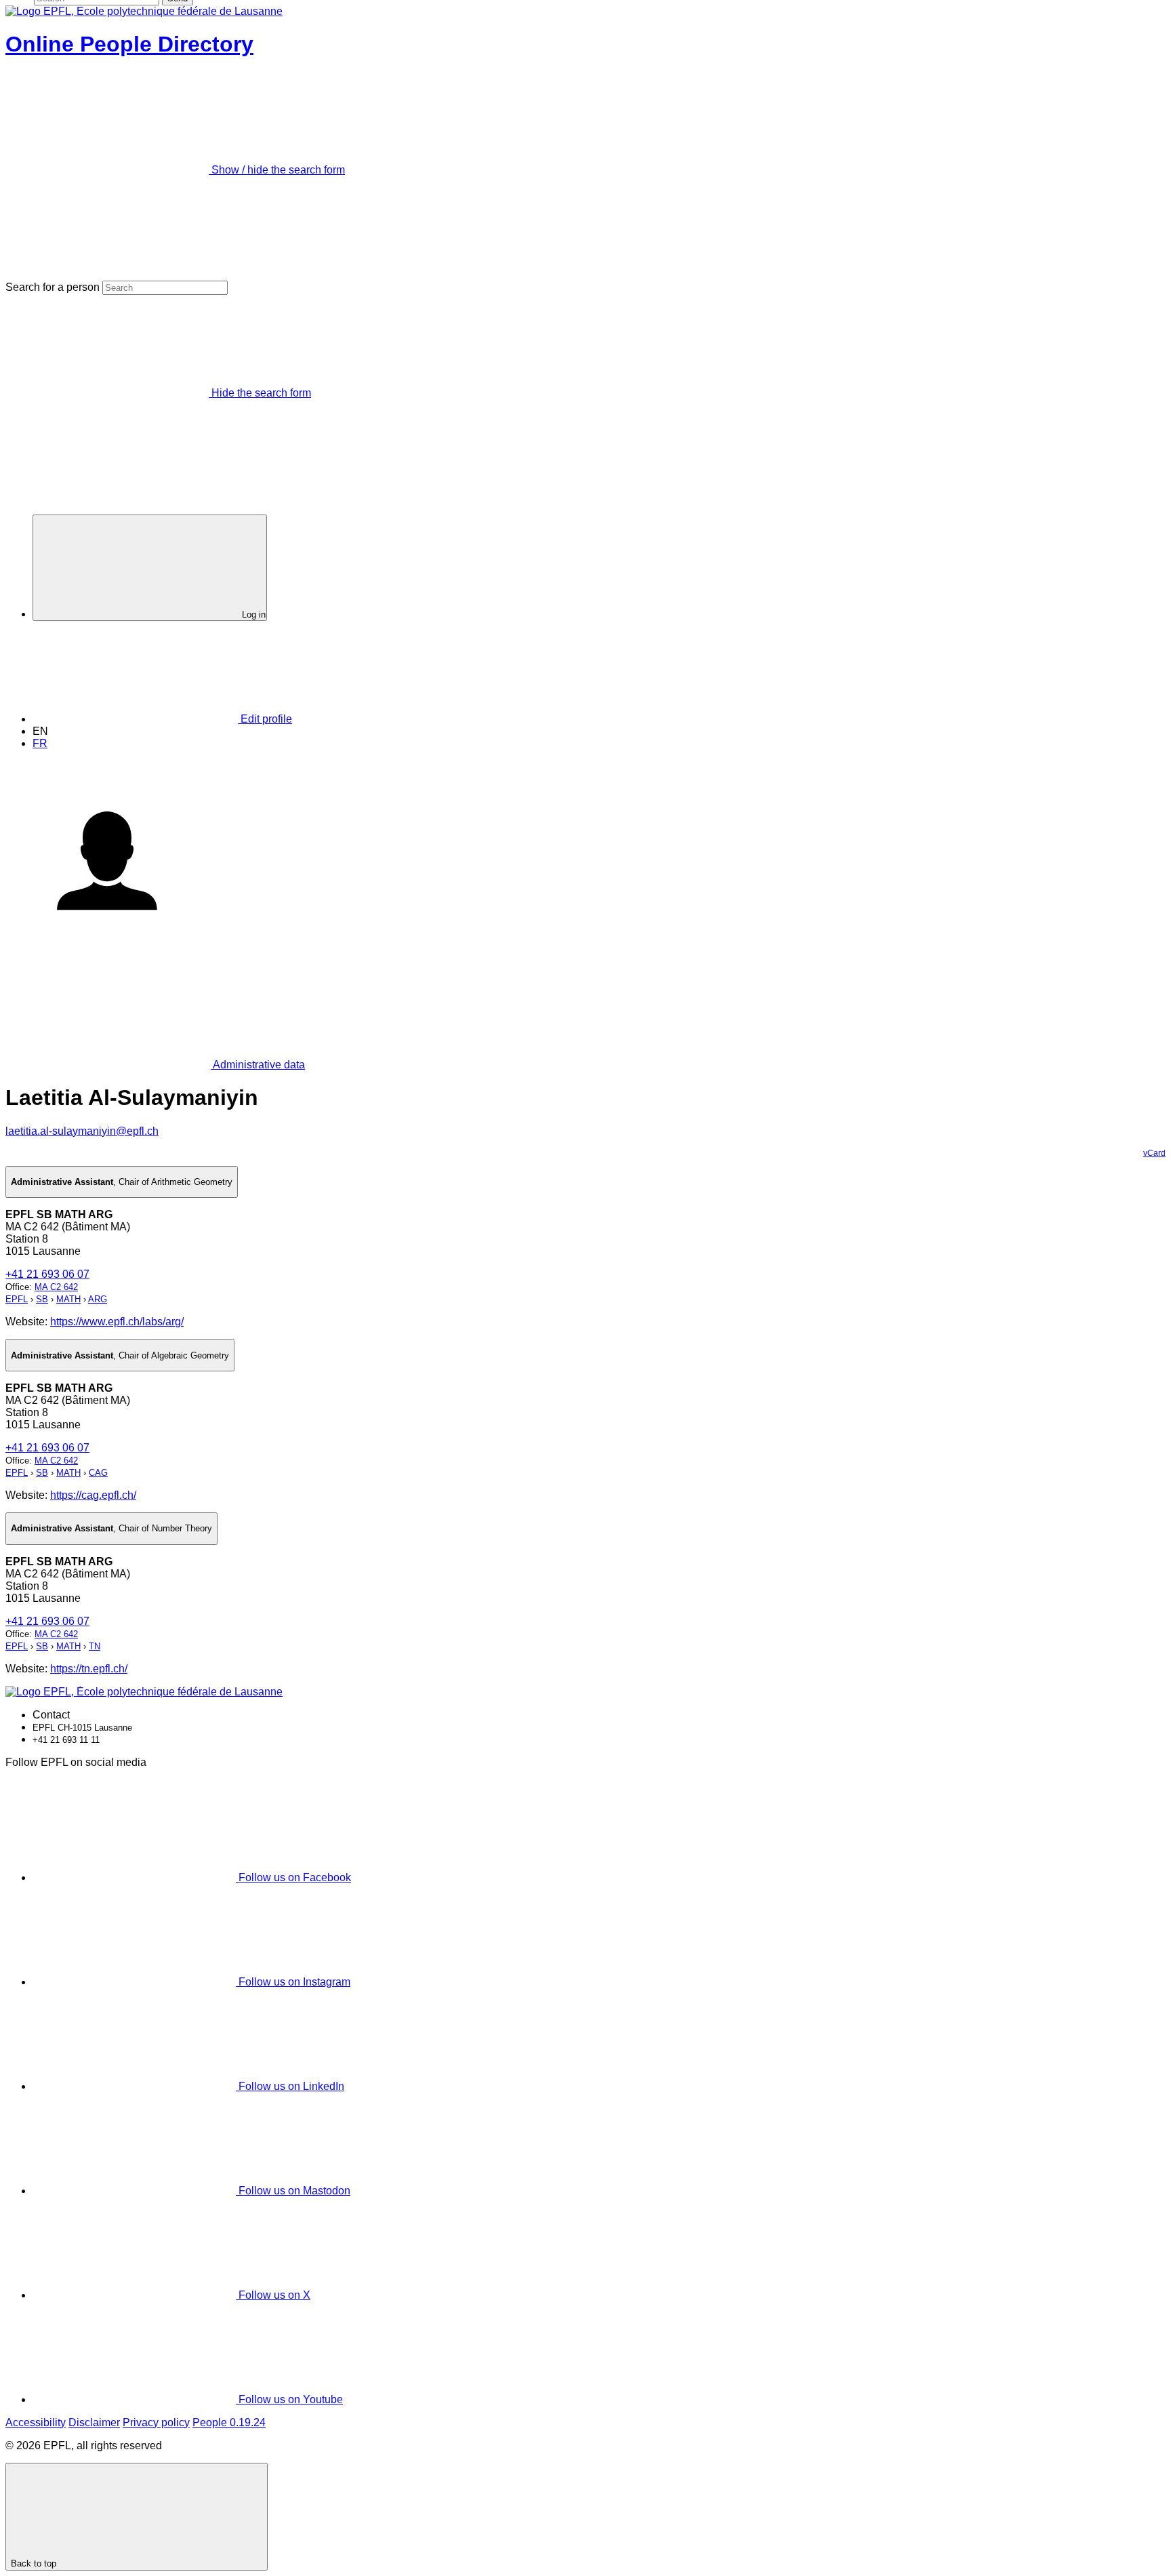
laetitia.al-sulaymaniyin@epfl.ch (82, 1131)
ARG (98, 1299)
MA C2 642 (56, 1287)
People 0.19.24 (229, 2422)
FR (40, 743)
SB (42, 1299)
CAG (98, 1473)
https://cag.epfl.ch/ (93, 1495)
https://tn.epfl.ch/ (89, 1669)
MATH (68, 1299)
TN (95, 1646)
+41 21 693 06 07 (47, 1274)
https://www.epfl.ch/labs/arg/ (117, 1322)
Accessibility (36, 2422)
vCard (1154, 1153)
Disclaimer (94, 2422)
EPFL (17, 1299)
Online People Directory (129, 44)
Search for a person (53, 287)
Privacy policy (156, 2422)
